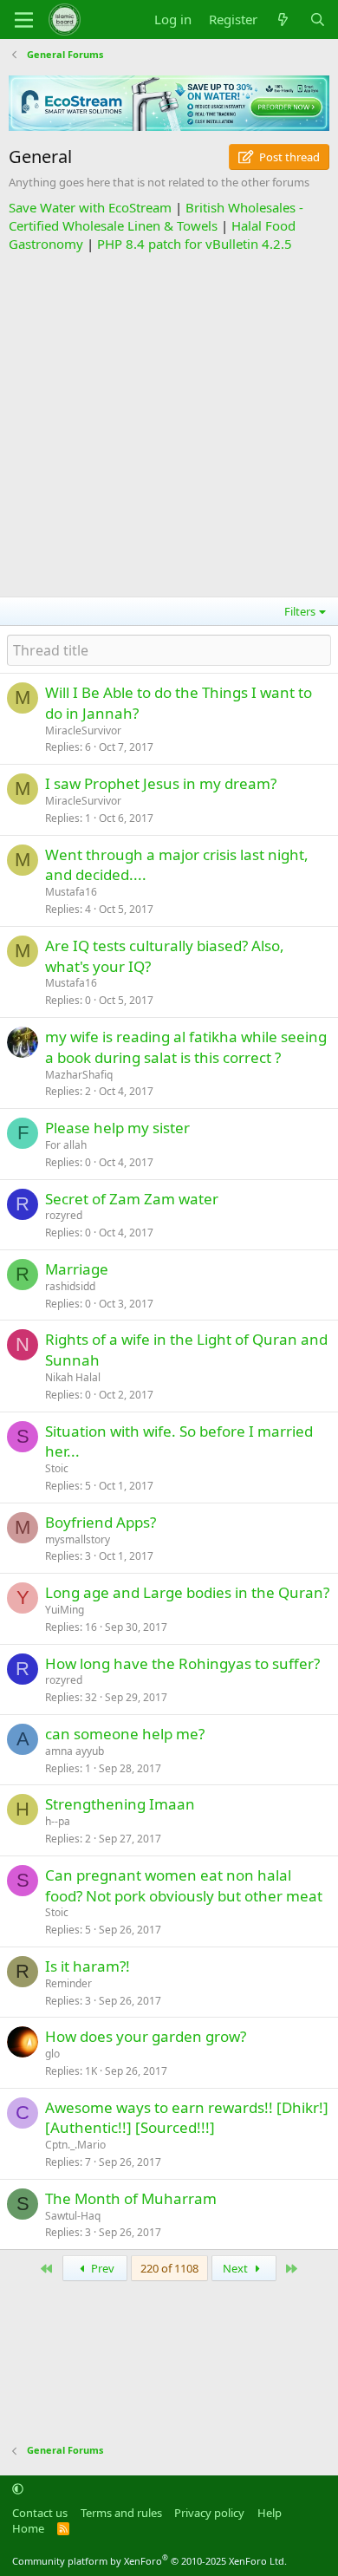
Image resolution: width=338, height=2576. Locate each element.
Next (237, 2268)
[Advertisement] (169, 422)
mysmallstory (78, 1539)
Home (28, 2528)
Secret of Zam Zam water (132, 1199)
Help (270, 2513)
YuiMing (65, 1610)
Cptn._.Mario (75, 2145)
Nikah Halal (73, 1377)
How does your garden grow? (146, 2036)
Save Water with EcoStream (90, 207)
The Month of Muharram (131, 2198)
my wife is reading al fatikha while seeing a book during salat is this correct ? (186, 1047)
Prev (101, 2268)
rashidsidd (70, 1286)
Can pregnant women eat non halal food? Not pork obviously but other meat (184, 1885)
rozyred (64, 1215)
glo (52, 2054)
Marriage (77, 1269)
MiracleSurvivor (83, 730)
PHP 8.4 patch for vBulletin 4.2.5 (195, 244)
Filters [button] (300, 611)
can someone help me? (125, 1734)
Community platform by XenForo (149, 2561)
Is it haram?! (88, 1966)
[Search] (318, 20)
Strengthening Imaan (120, 1804)
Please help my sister (117, 1128)
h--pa (58, 1821)
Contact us (40, 2513)
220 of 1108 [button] (169, 2268)
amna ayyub (75, 1751)
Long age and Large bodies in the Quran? (187, 1592)
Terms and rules (121, 2513)
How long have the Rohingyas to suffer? (182, 1663)
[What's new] (283, 20)
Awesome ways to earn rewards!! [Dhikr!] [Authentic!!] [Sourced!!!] (187, 2118)
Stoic (57, 1468)
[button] (18, 2488)
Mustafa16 (71, 892)
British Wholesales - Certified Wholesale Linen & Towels (156, 216)
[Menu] (24, 20)
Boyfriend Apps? (101, 1522)
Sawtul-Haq (73, 2216)
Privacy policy (209, 2513)
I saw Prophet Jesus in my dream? (161, 783)
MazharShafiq (79, 1075)
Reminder (68, 1983)
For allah (66, 1145)
